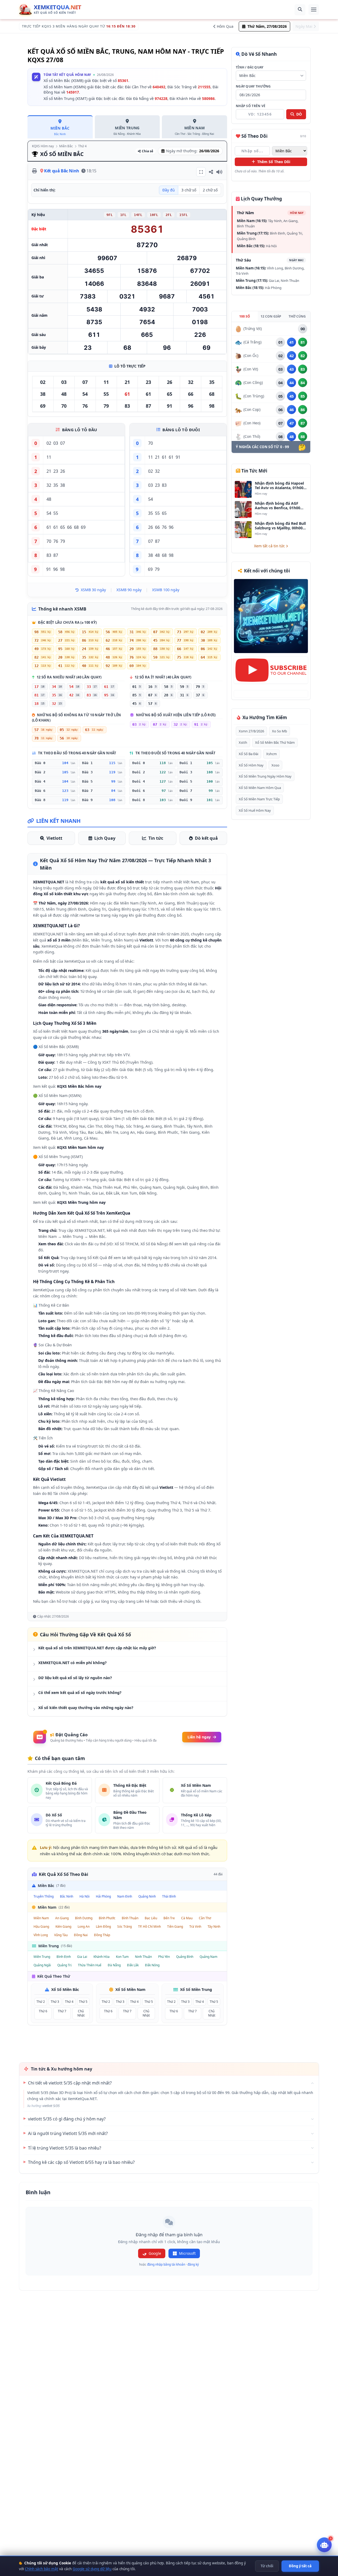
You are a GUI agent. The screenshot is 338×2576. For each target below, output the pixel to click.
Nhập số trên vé (251, 106)
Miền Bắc (66, 146)
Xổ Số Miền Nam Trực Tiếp (259, 799)
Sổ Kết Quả (97, 1258)
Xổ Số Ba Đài (248, 754)
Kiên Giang (63, 1927)
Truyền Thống (44, 1896)
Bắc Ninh (67, 1896)
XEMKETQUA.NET (90, 1230)
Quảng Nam (208, 1957)
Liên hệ (143, 1601)
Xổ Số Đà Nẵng (154, 1244)
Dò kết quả (206, 838)
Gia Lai (82, 1957)
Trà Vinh (195, 1927)
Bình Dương (84, 1918)
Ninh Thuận (143, 1957)
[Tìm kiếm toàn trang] (300, 10)
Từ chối (267, 2566)
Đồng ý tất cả (300, 2566)
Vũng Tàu (61, 1935)
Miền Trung (42, 1957)
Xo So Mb (280, 731)
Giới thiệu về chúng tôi (180, 1601)
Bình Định (64, 1957)
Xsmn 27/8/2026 (251, 731)
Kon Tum (122, 1957)
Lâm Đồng (103, 1927)
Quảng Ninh (147, 1896)
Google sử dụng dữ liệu (92, 2569)
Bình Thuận (130, 1918)
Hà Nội (84, 1896)
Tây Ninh (214, 1927)
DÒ (299, 114)
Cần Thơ (205, 1918)
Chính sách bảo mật (41, 2569)
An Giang (62, 1918)
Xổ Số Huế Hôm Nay (255, 810)
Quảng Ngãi (42, 1965)
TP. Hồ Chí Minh (149, 1927)
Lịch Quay (105, 838)
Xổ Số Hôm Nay (251, 765)
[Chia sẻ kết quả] (211, 172)
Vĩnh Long (41, 1935)
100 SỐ (245, 316)
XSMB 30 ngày (93, 590)
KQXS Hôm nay (43, 146)
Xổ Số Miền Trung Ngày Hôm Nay (265, 776)
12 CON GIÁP (271, 316)
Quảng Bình (185, 1957)
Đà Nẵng (114, 1965)
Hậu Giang (41, 1927)
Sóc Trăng (125, 1927)
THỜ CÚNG (297, 316)
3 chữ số (189, 190)
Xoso (275, 765)
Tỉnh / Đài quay (250, 67)
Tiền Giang (175, 1927)
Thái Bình (169, 1896)
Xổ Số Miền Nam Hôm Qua (260, 788)
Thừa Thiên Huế (90, 1965)
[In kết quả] (35, 171)
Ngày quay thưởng (253, 86)
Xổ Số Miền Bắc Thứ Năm (275, 742)
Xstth (243, 742)
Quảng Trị (64, 1965)
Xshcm (271, 754)
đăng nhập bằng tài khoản (166, 2264)
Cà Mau (187, 1918)
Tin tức (156, 838)
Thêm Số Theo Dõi (273, 162)
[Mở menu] (314, 10)
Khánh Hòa (102, 1957)
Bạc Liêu (151, 1918)
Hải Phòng (103, 1896)
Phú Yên (164, 1957)
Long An (84, 1927)
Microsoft (187, 2253)
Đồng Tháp (102, 1935)
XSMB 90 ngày (129, 590)
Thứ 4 (82, 146)
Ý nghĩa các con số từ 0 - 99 (262, 447)
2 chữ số (210, 190)
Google (155, 2253)
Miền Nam (41, 1918)
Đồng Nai (81, 1935)
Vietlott (54, 838)
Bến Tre (169, 1918)
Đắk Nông (152, 1965)
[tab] (60, 127)
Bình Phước (107, 1918)
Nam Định (125, 1896)
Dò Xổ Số (90, 1265)
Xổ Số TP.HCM (126, 1244)
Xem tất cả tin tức (270, 546)
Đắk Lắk (133, 1965)
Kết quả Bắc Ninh (62, 171)
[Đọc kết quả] (219, 172)
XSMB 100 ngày (166, 590)
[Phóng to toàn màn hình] (201, 172)
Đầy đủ (169, 190)
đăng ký (193, 2264)
